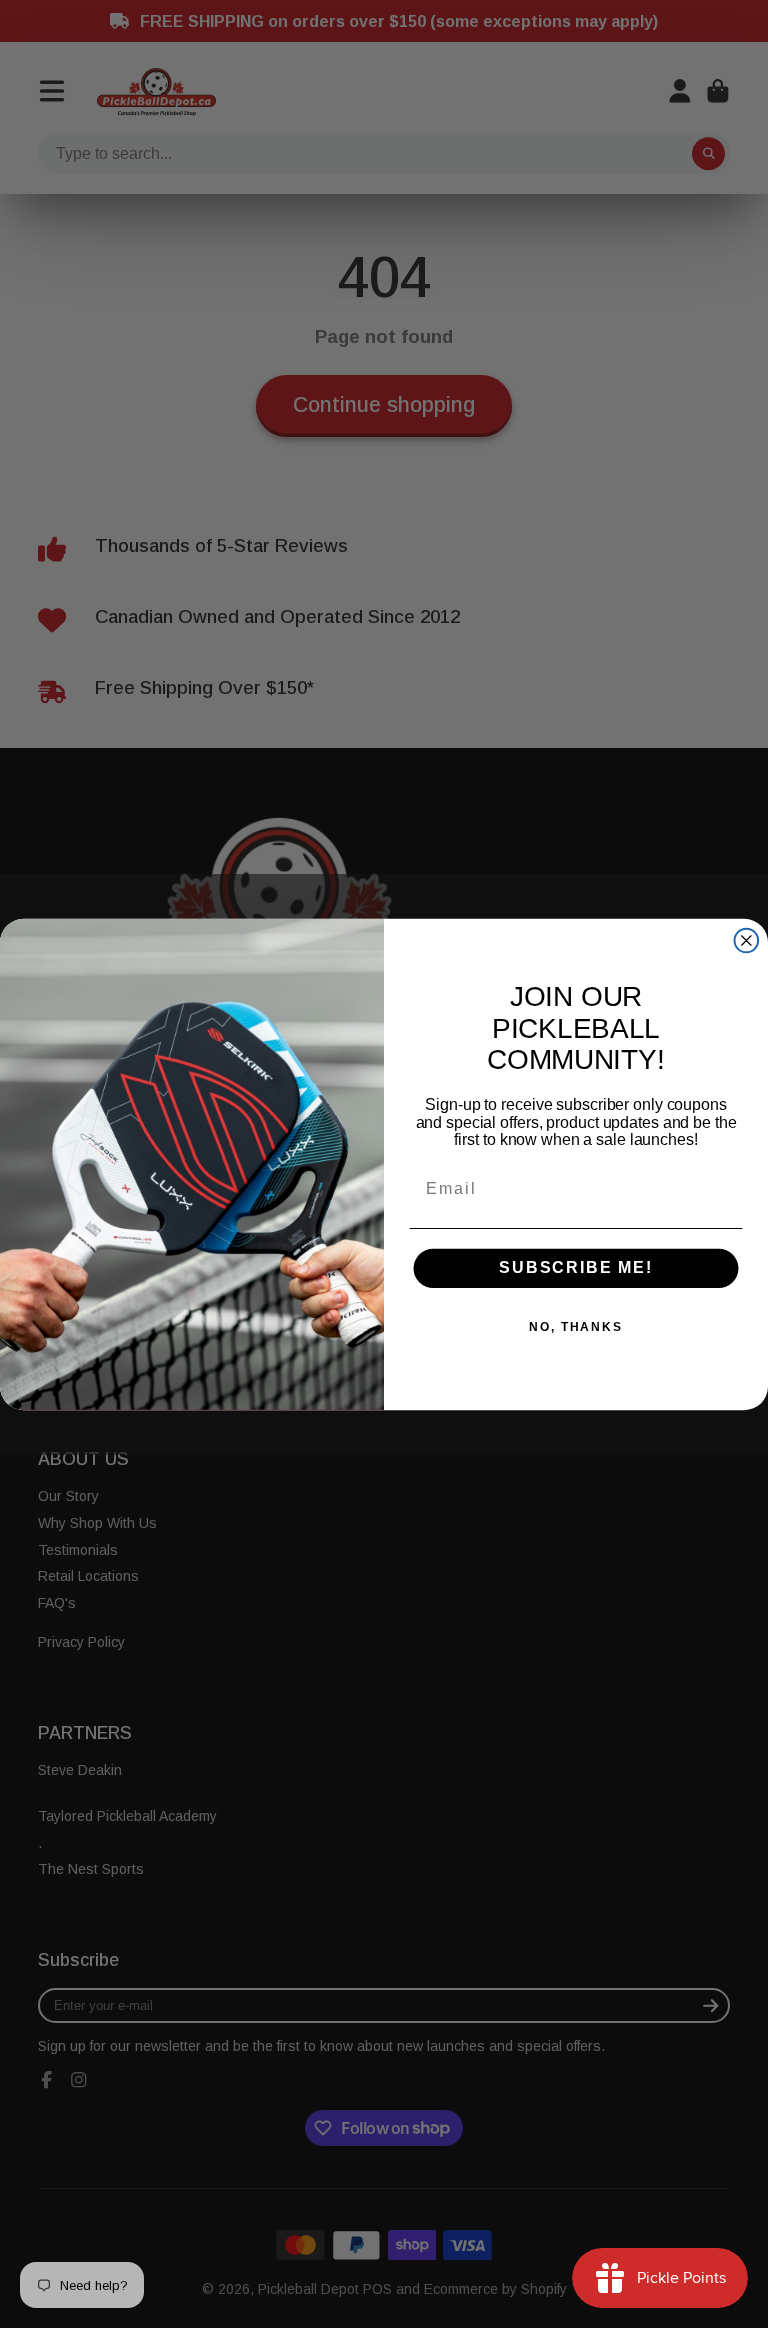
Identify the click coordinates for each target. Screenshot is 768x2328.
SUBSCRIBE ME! (576, 1267)
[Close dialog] (747, 940)
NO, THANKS (576, 1327)
